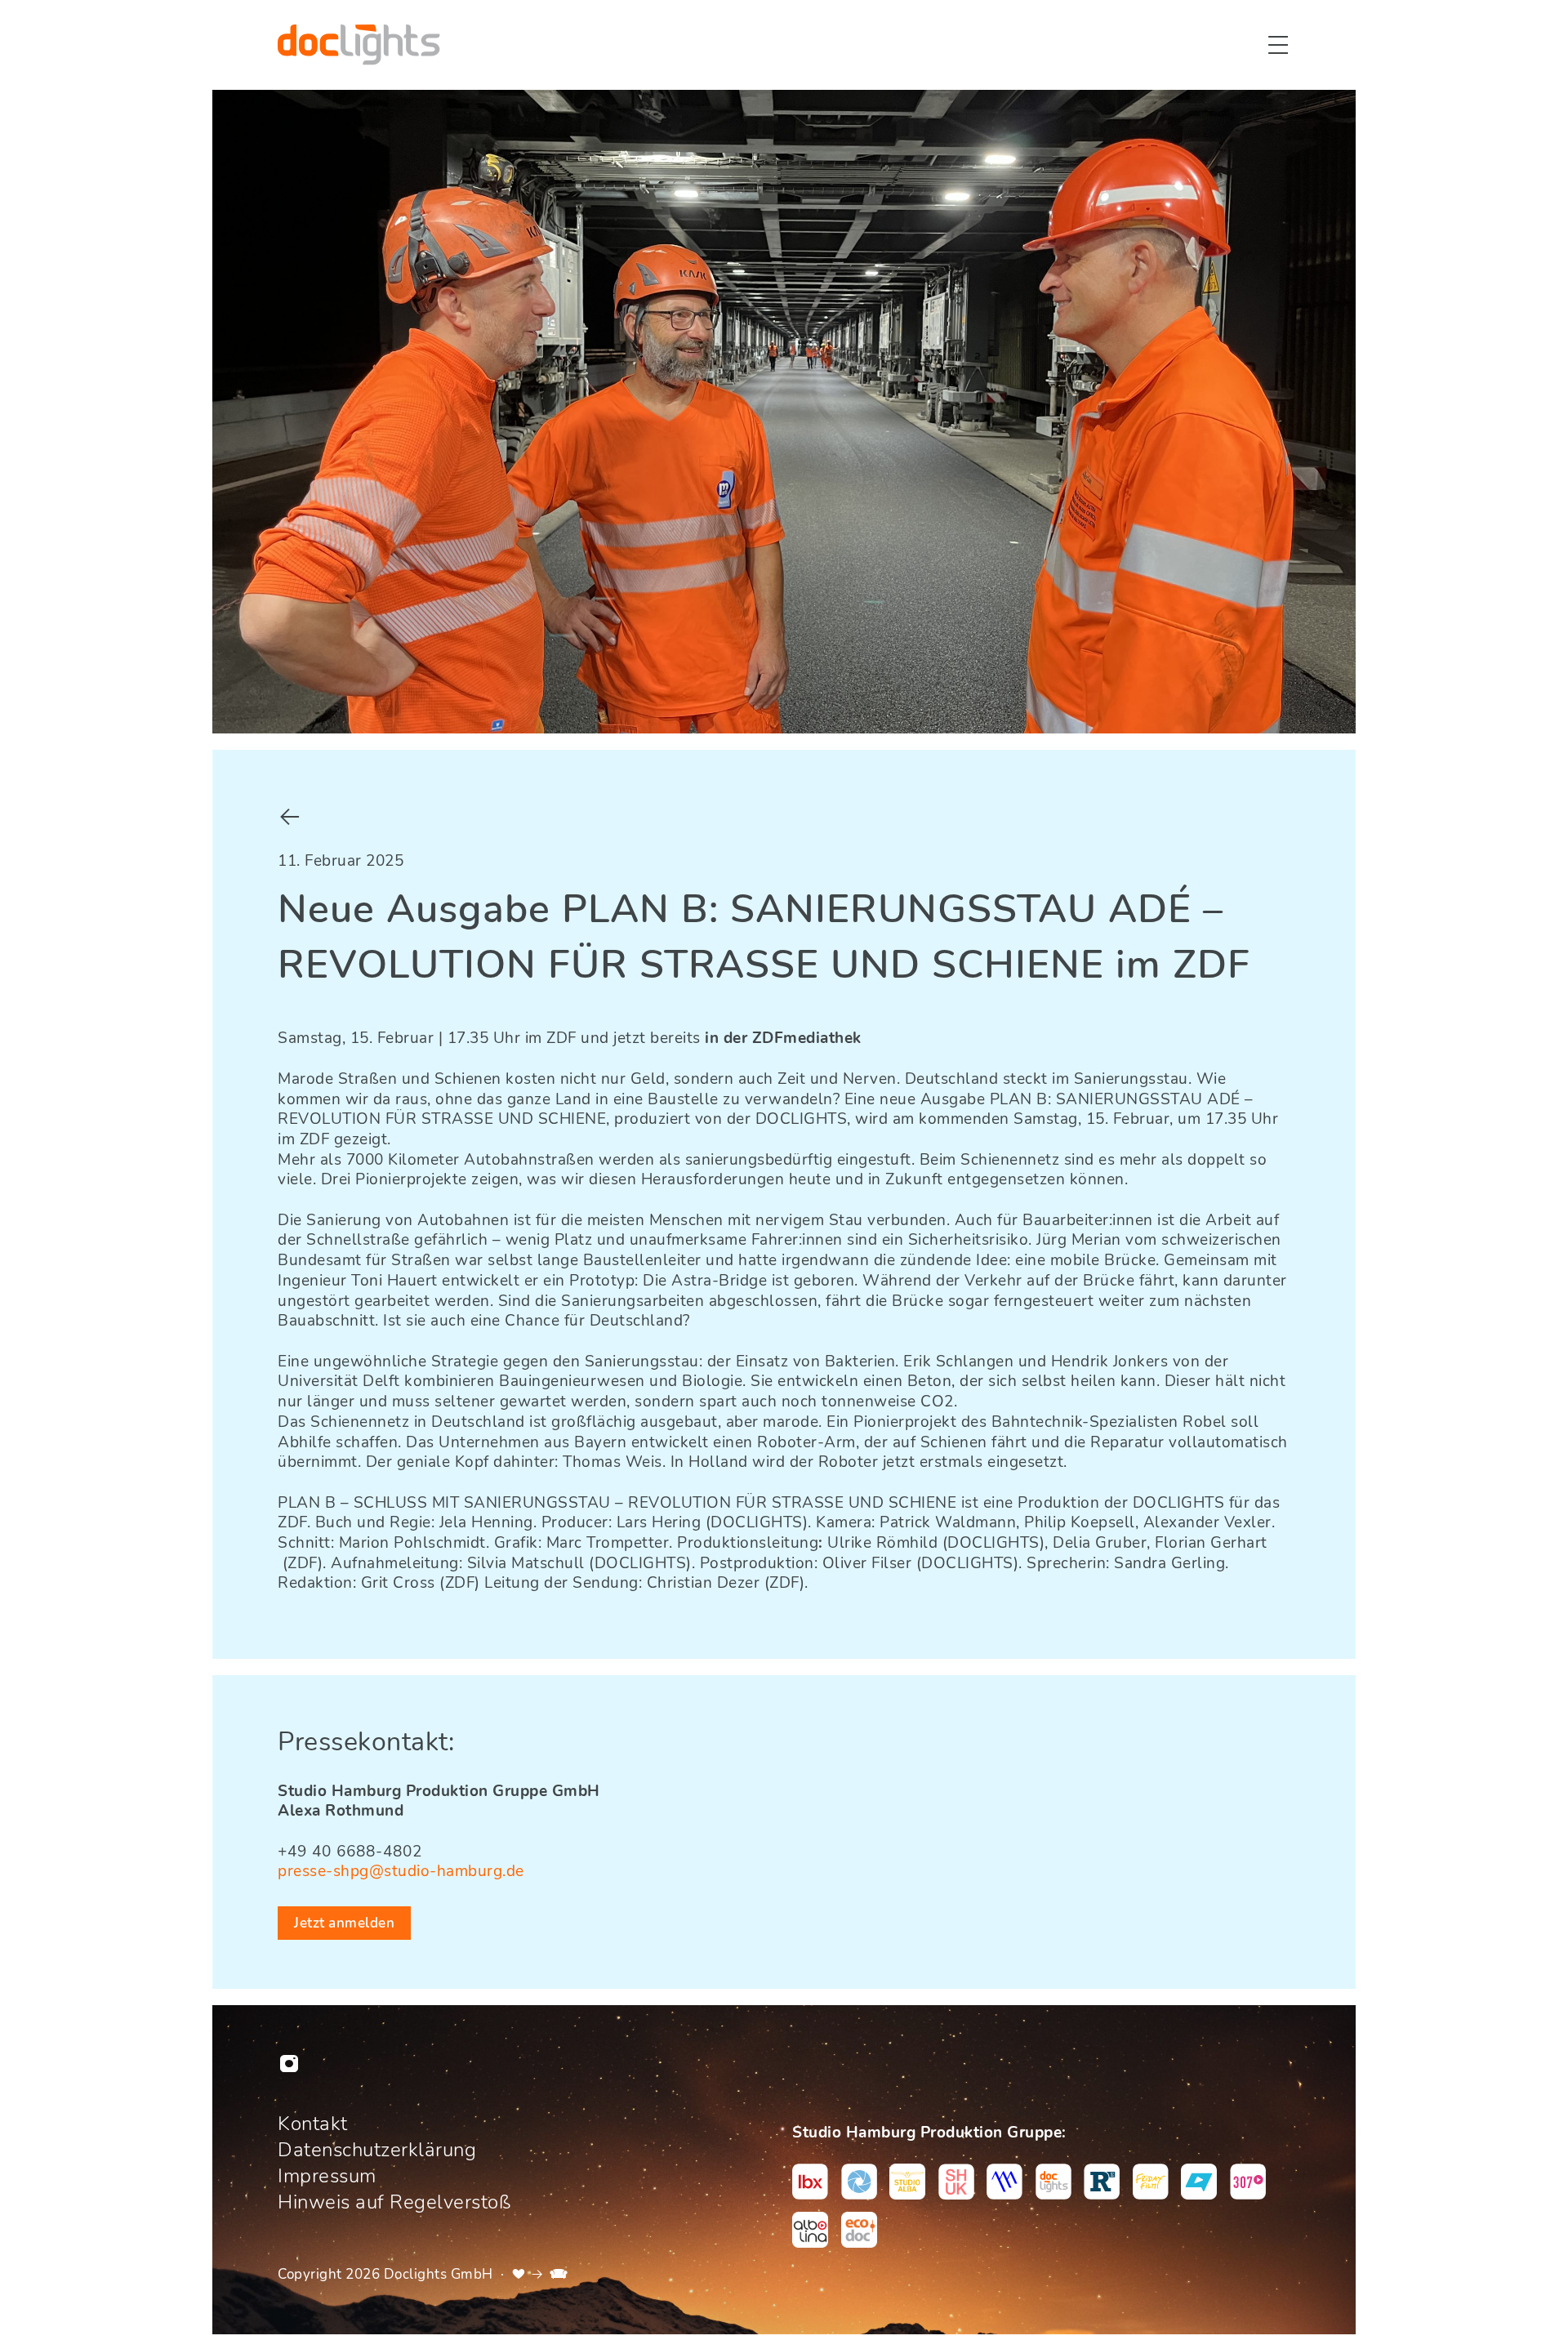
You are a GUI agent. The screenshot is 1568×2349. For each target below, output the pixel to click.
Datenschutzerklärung (377, 2150)
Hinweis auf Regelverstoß (394, 2202)
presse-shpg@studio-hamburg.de (401, 1871)
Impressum (327, 2176)
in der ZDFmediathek (783, 1038)
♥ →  (540, 2274)
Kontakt (313, 2124)
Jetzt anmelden (344, 1923)
